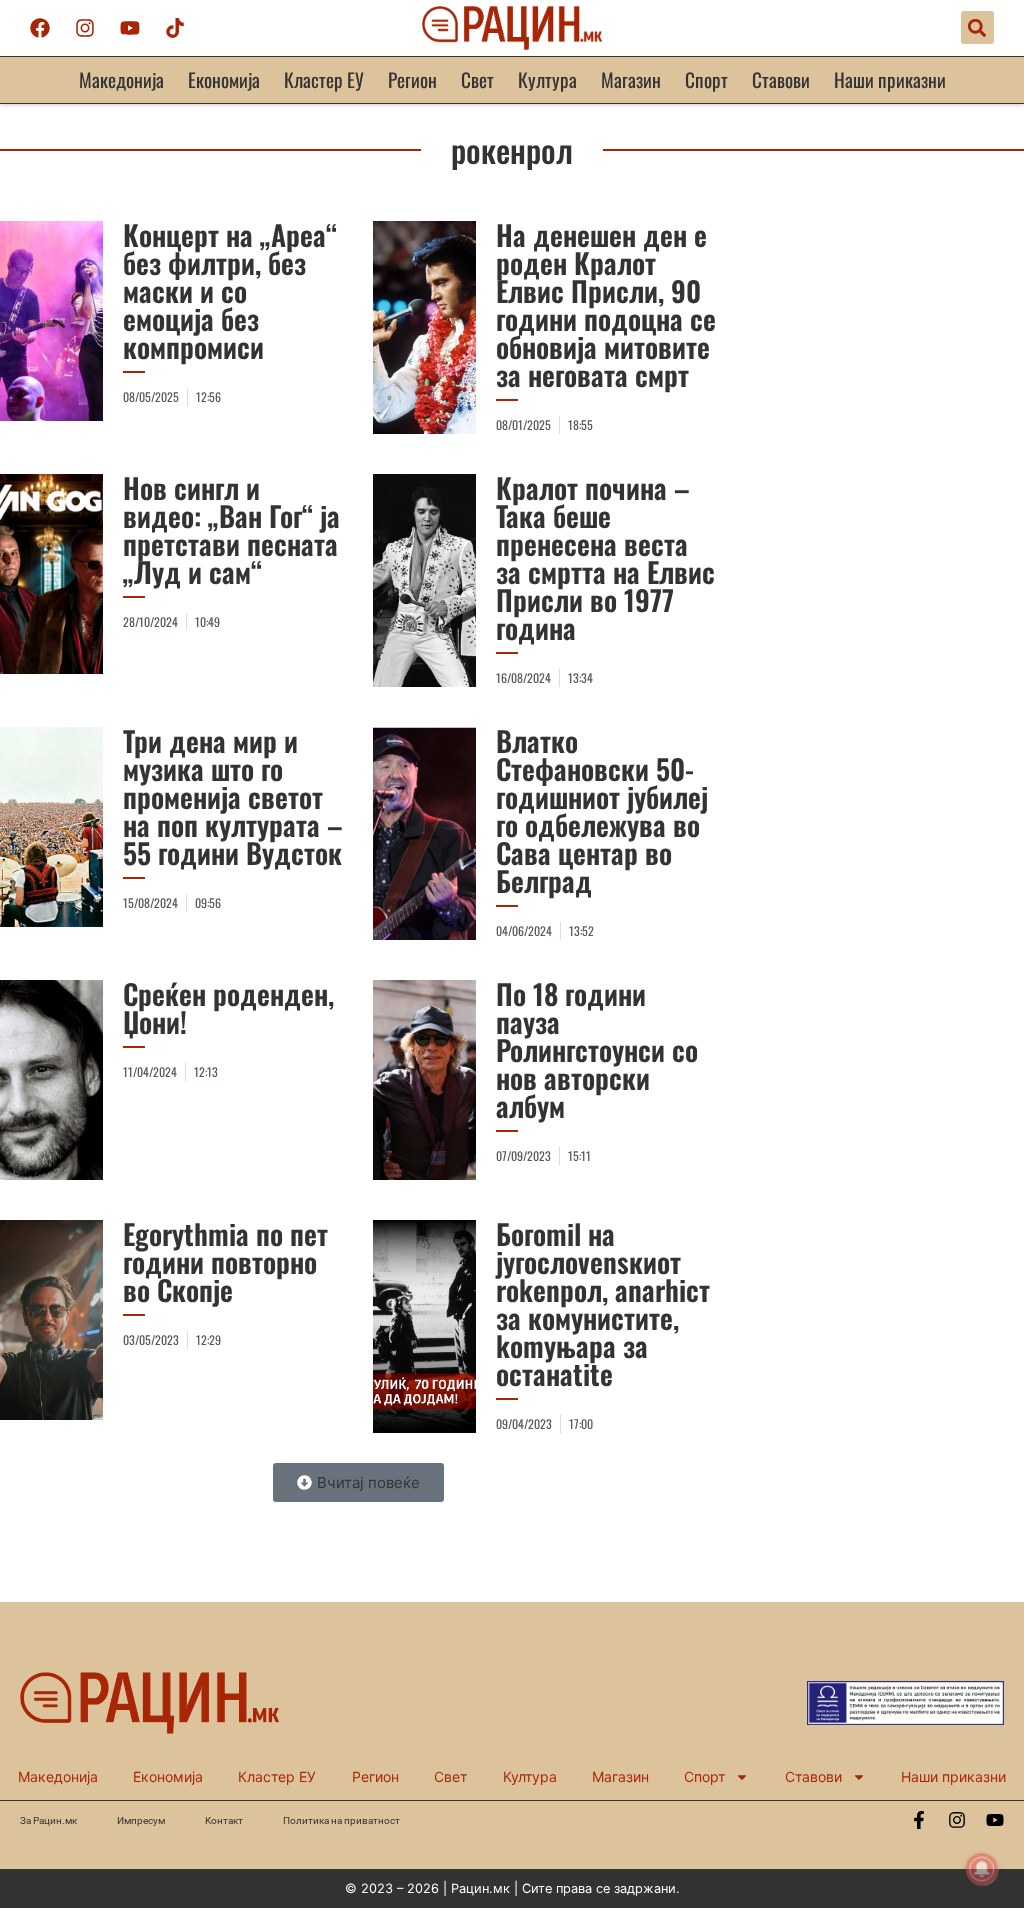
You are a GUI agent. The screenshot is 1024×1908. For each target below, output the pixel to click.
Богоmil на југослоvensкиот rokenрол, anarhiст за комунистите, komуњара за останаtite (603, 1303)
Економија (224, 79)
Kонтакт (224, 1820)
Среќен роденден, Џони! (228, 1007)
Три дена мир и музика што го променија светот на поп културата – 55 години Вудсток (233, 796)
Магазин (631, 79)
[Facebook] (40, 28)
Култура (547, 79)
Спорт (706, 79)
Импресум (141, 1820)
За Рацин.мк (48, 1820)
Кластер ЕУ (324, 79)
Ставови (781, 79)
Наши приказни (890, 79)
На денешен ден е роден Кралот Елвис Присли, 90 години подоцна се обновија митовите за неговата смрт (606, 304)
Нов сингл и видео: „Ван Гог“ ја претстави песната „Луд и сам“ (231, 529)
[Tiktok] (175, 28)
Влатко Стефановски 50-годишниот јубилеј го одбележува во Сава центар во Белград (602, 810)
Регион (412, 79)
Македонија (121, 79)
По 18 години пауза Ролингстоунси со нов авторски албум (597, 1049)
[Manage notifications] (982, 1869)
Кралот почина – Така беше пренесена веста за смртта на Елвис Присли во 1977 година (605, 557)
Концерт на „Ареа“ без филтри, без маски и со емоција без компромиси (230, 290)
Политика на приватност (341, 1820)
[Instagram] (85, 28)
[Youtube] (130, 28)
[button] (977, 27)
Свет (477, 79)
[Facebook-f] (919, 1820)
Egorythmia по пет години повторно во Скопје (225, 1261)
